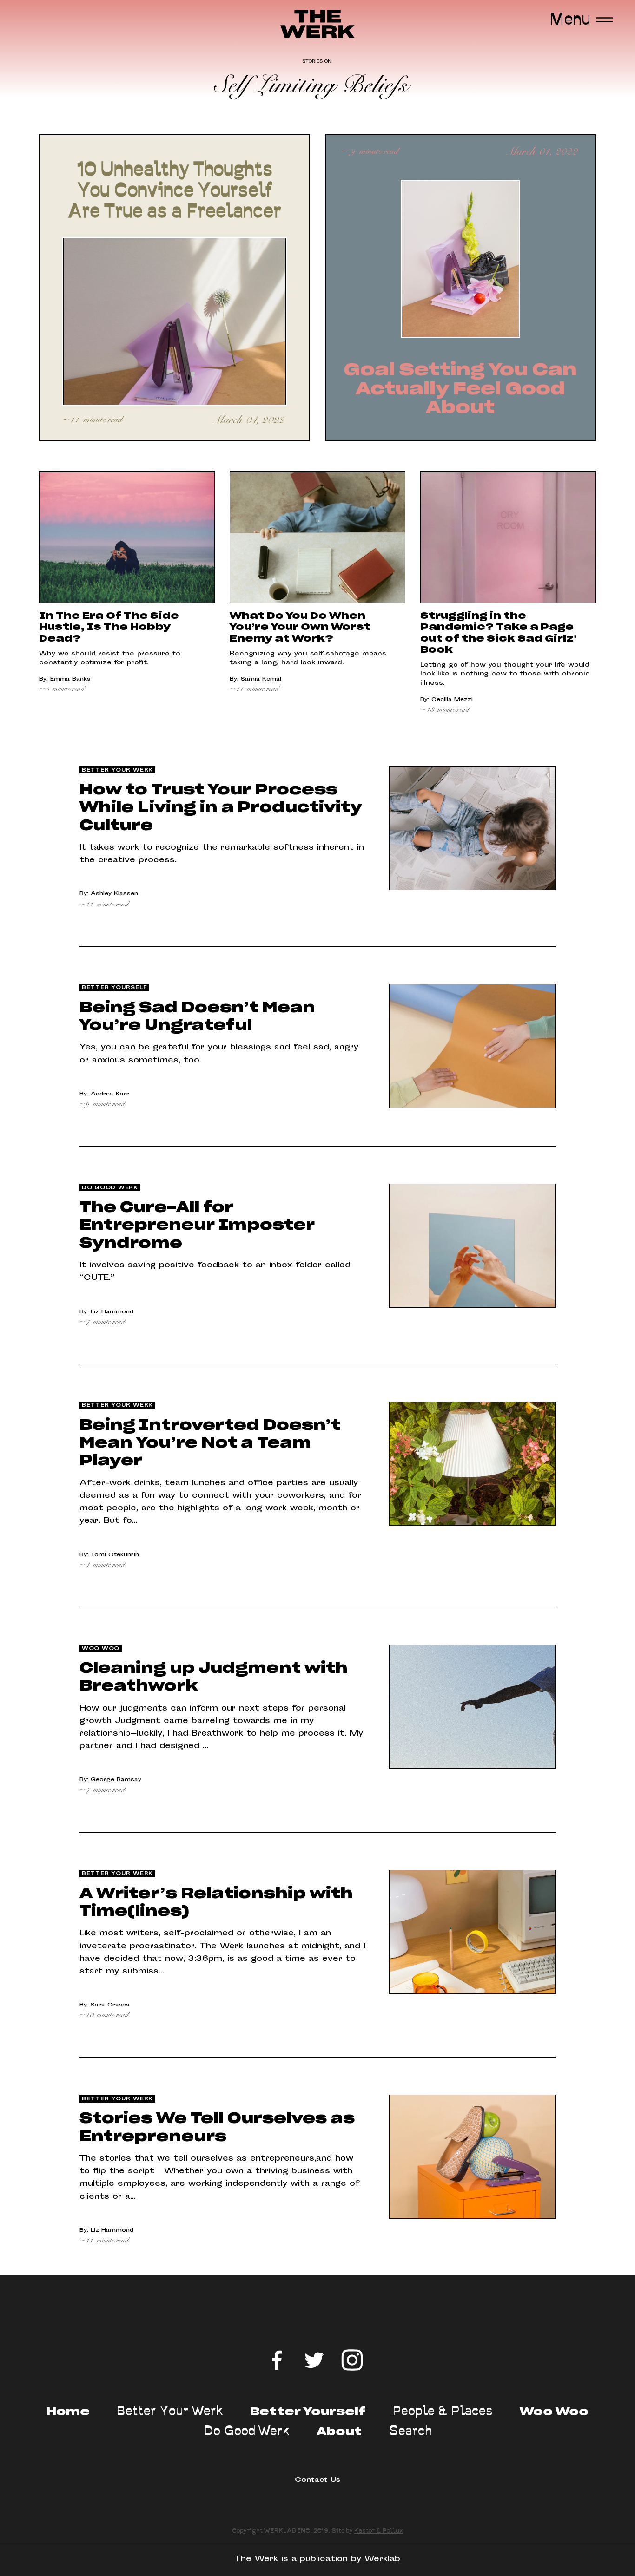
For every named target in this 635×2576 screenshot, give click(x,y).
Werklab (382, 2559)
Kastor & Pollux (379, 2531)
